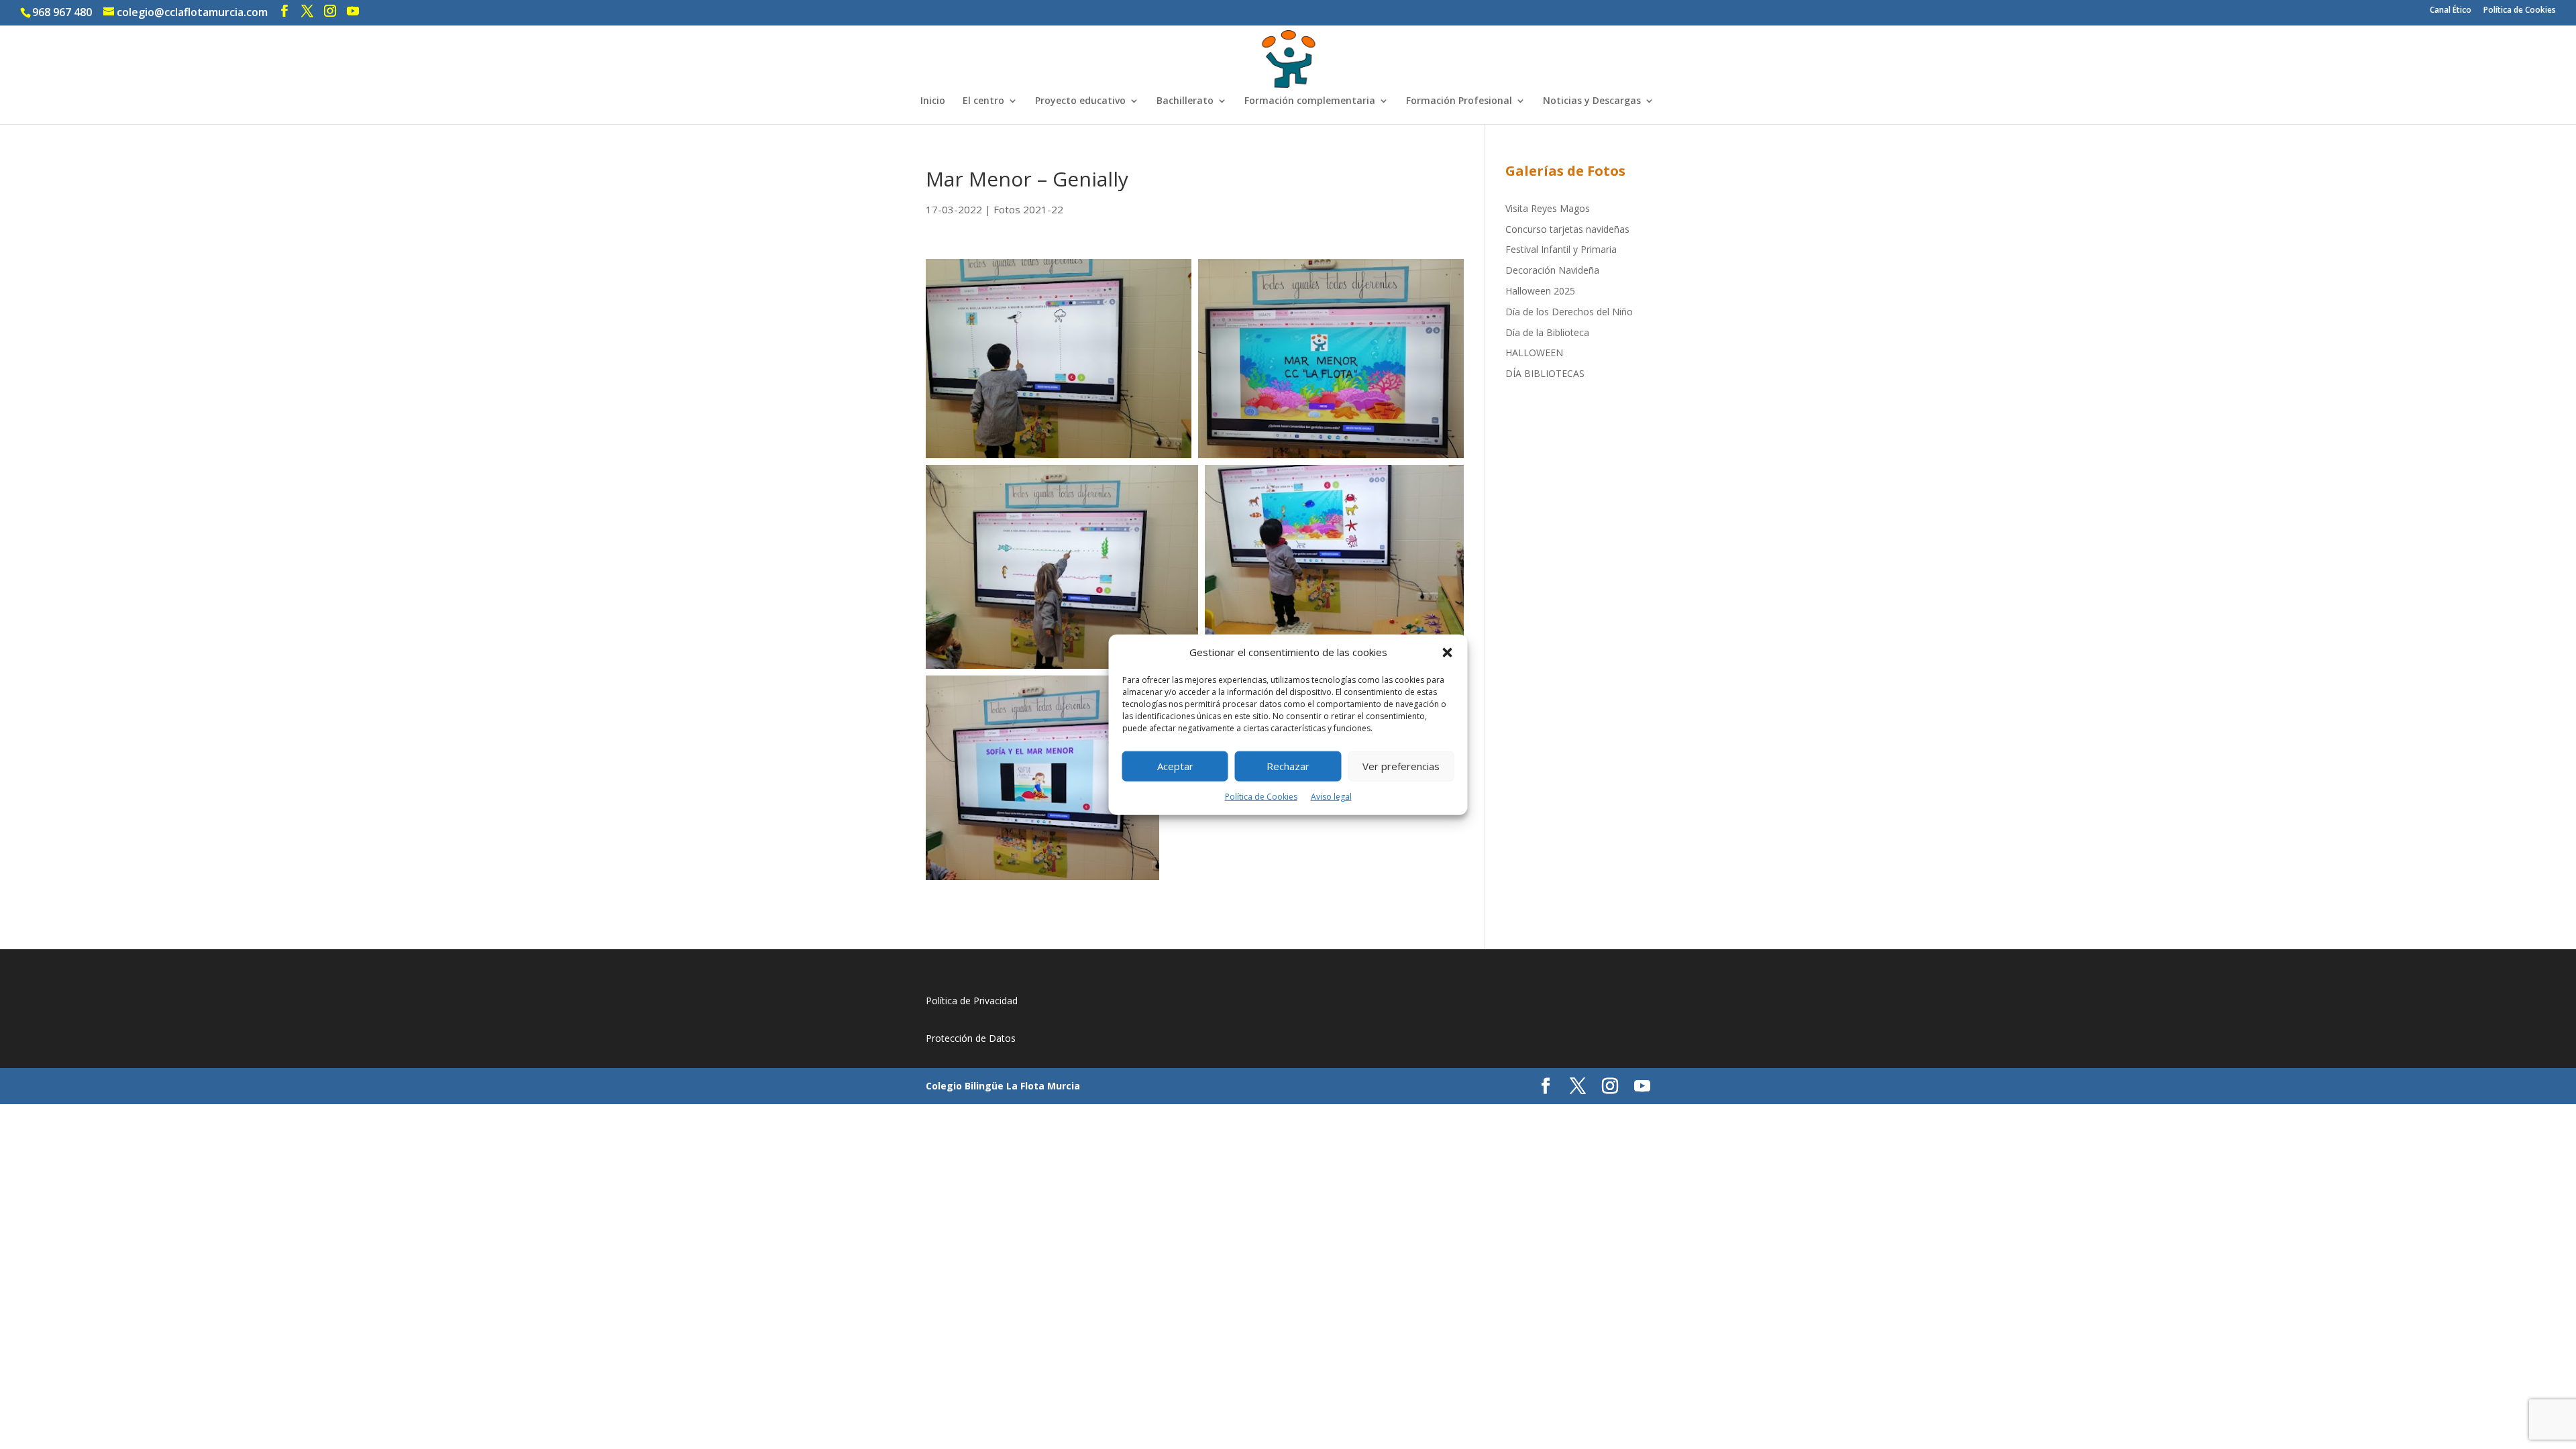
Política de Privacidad (972, 1001)
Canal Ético (2451, 11)
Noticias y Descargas (1592, 101)
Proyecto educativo (1080, 101)
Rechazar (1288, 766)
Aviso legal (1331, 797)
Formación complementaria (1310, 101)
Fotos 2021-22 (1028, 209)
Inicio (933, 101)
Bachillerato (1185, 101)
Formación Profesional (1459, 101)
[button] (1448, 653)
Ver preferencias (1401, 766)
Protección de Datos (971, 1038)
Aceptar (1175, 766)
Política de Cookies (1261, 797)
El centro (983, 101)
